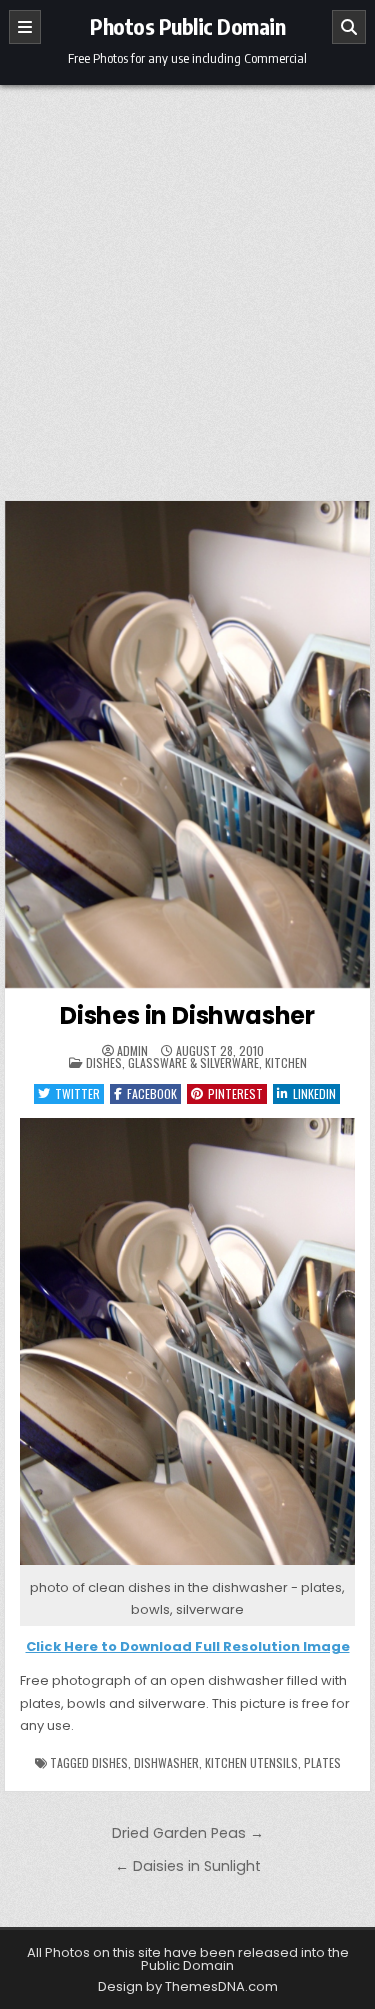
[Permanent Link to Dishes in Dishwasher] (188, 744)
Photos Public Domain (187, 26)
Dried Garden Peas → (188, 1833)
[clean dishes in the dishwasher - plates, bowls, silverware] (188, 1565)
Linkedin (314, 1093)
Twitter (77, 1093)
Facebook (152, 1093)
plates (322, 1762)
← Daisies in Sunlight (188, 1866)
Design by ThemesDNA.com (188, 1986)
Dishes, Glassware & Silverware (172, 1062)
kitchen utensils (251, 1762)
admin (132, 1051)
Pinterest (235, 1093)
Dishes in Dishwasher (187, 1015)
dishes (110, 1762)
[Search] (349, 27)
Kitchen (286, 1062)
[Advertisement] (187, 282)
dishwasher (166, 1762)
